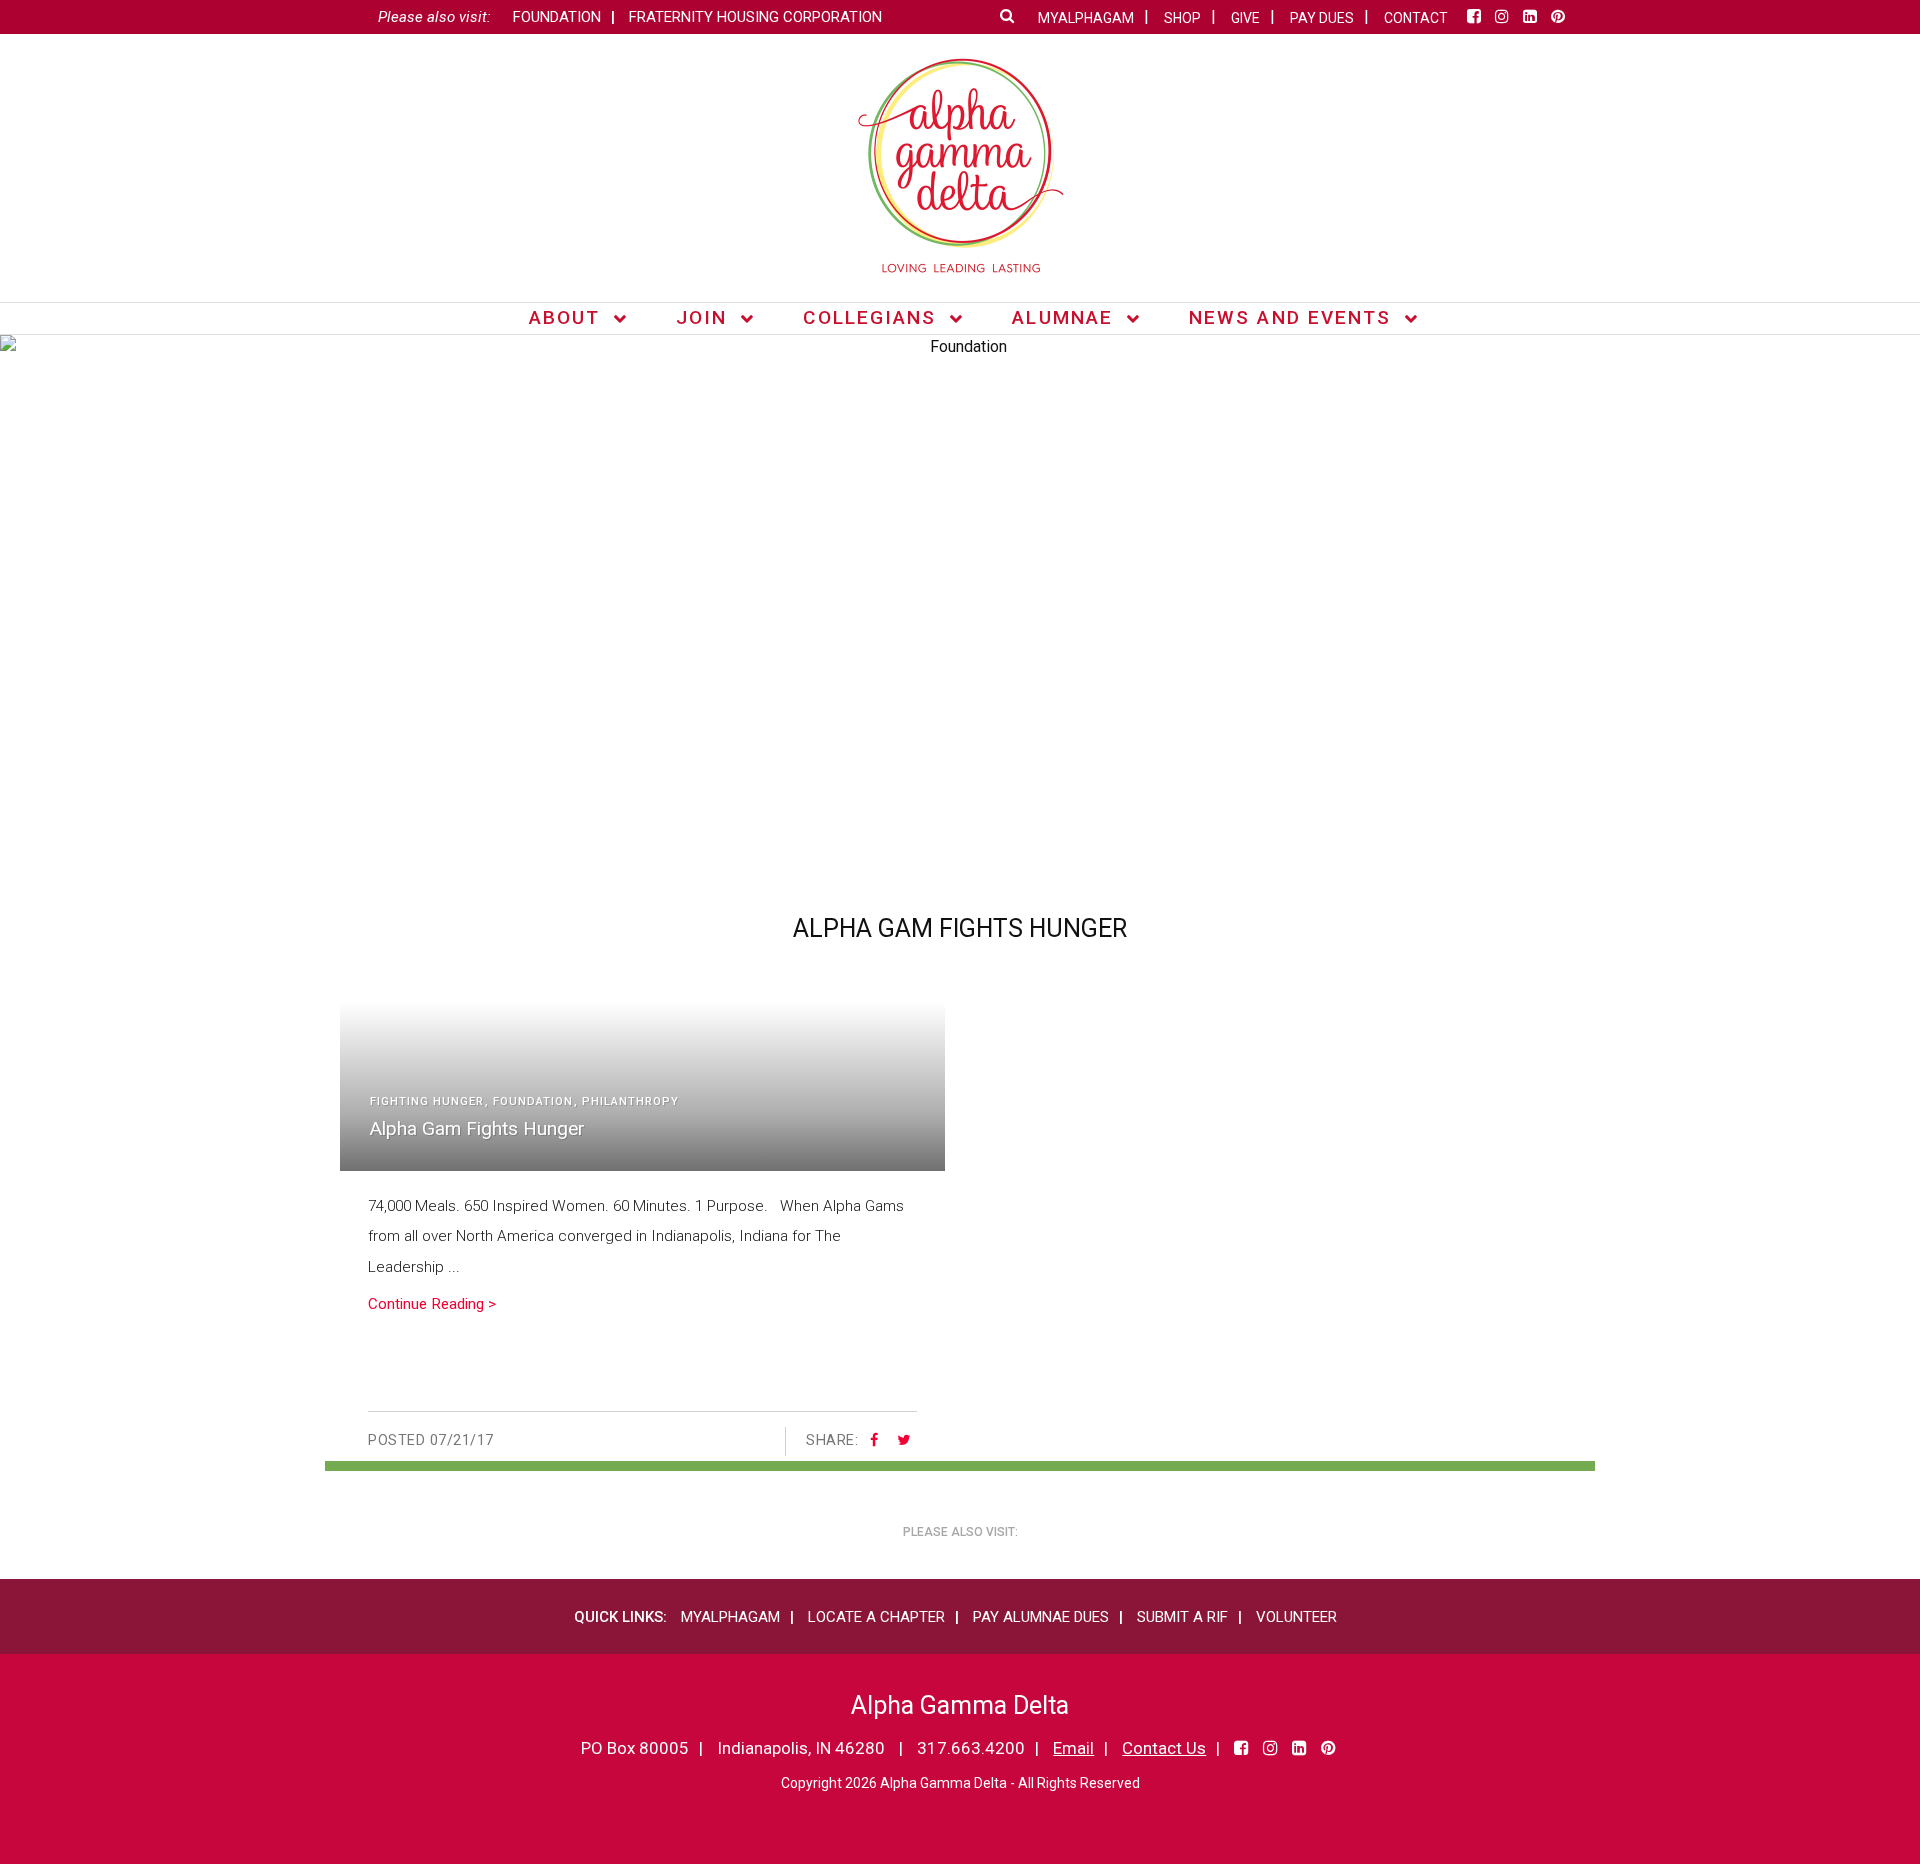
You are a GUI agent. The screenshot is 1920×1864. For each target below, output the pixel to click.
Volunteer (1296, 1617)
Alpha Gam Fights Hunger (477, 1128)
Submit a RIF (1182, 1617)
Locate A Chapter (876, 1617)
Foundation (557, 17)
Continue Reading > (432, 1304)
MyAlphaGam (730, 1617)
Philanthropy (630, 1101)
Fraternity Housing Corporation (755, 17)
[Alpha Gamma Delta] (960, 165)
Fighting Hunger (427, 1101)
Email (1073, 1748)
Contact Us (1164, 1748)
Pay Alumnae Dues (1041, 1617)
